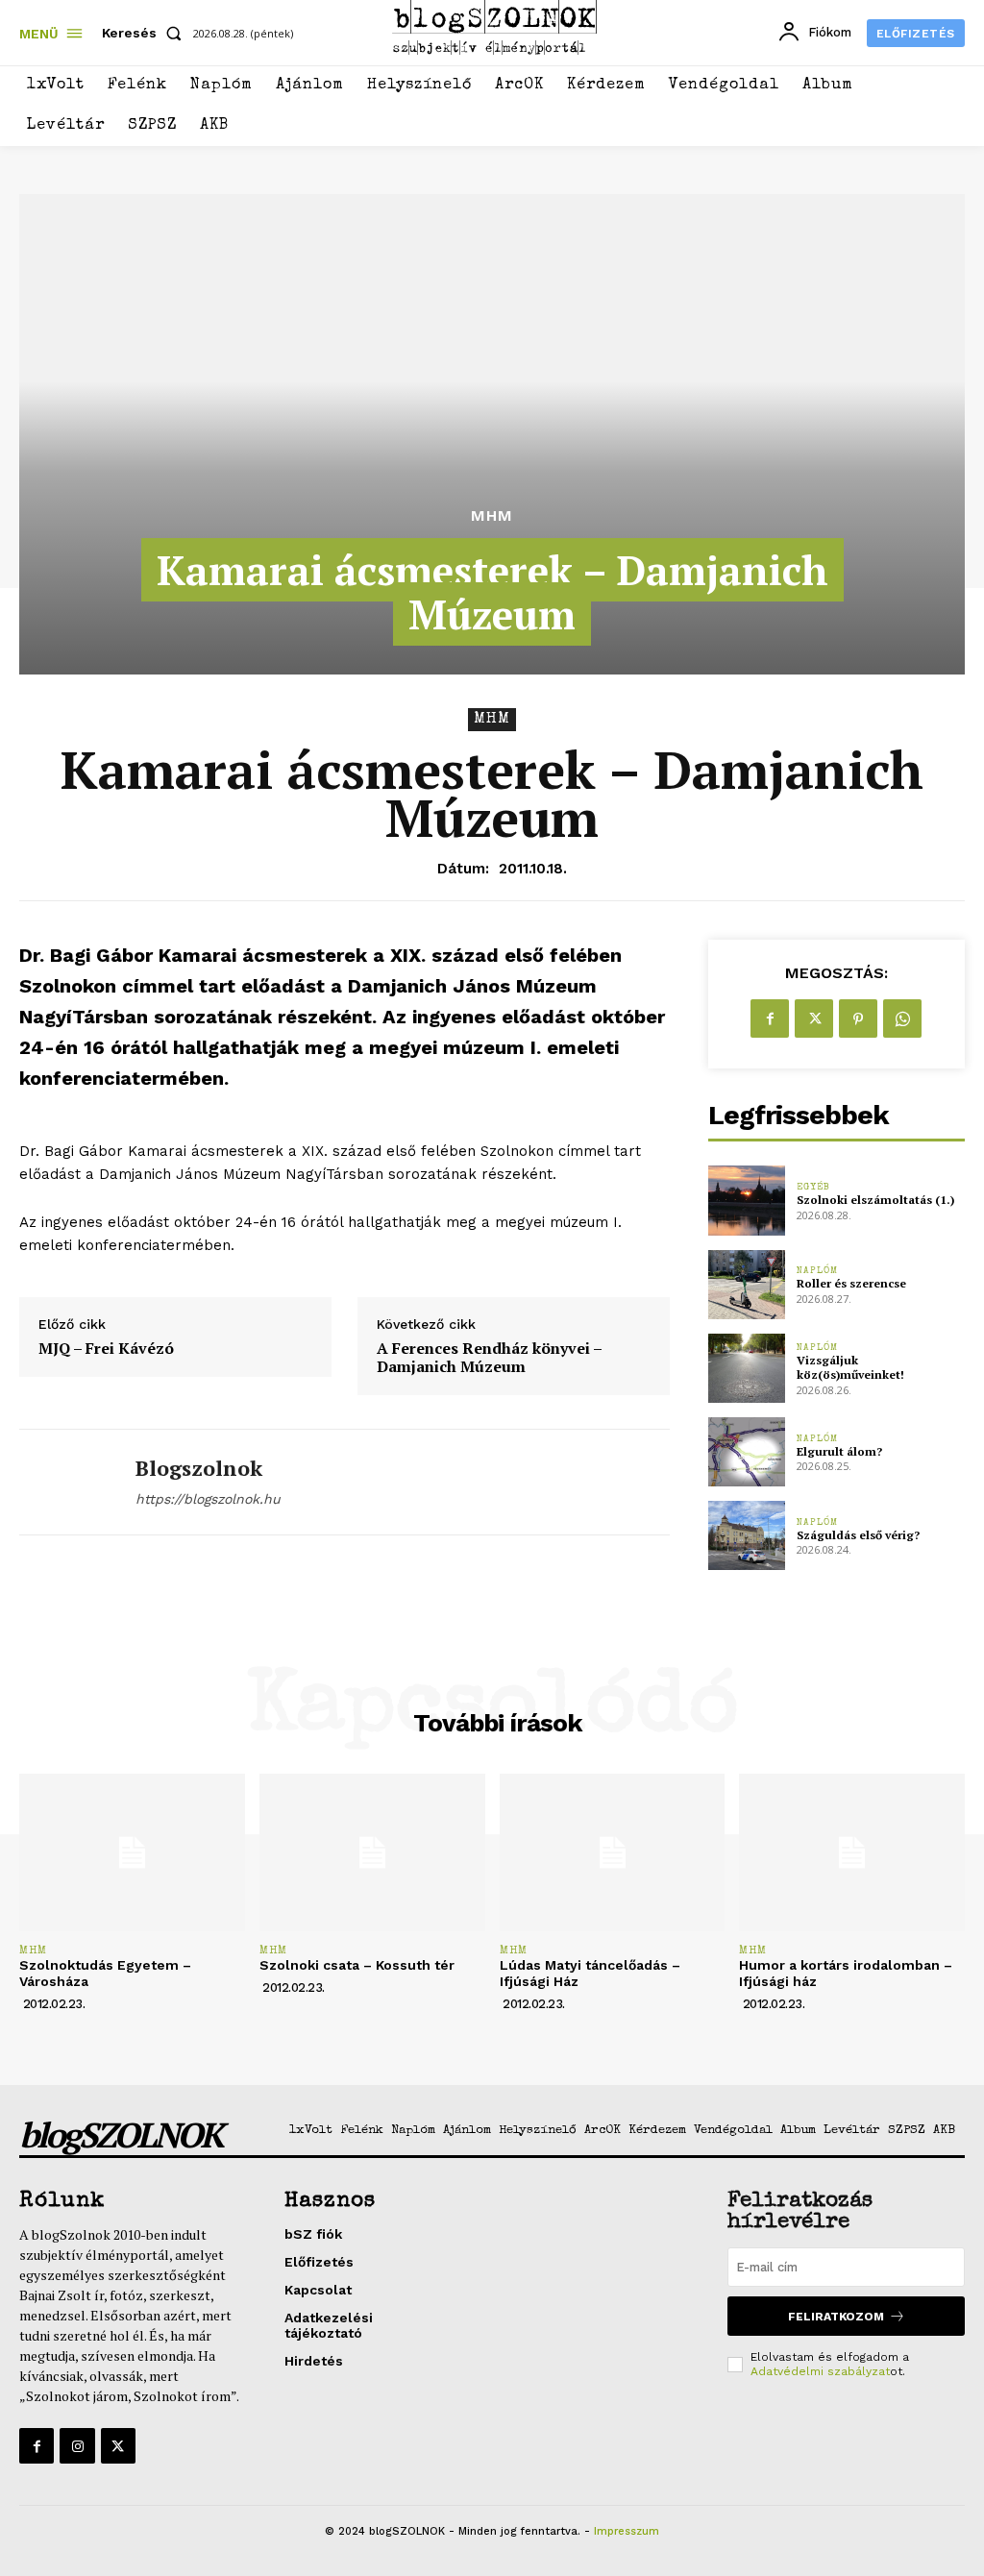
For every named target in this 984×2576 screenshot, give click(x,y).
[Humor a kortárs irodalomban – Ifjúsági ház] (852, 1852)
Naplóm (817, 1271)
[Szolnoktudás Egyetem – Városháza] (132, 1852)
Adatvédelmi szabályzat (820, 2371)
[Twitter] (814, 1018)
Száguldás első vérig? (858, 1535)
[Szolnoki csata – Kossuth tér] (372, 1852)
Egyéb (813, 1188)
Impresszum (627, 2531)
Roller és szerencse (851, 1283)
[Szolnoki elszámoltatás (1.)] (747, 1200)
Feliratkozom (836, 2317)
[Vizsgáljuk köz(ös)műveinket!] (747, 1368)
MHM (492, 516)
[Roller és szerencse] (747, 1285)
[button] (146, 33)
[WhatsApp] (902, 1018)
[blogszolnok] (65, 1482)
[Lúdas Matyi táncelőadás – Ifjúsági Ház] (613, 1852)
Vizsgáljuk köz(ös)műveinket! (850, 1368)
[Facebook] (770, 1018)
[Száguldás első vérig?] (747, 1535)
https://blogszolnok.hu (208, 1499)
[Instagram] (77, 2445)
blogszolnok (199, 1468)
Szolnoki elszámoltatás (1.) (875, 1200)
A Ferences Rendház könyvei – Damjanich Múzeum (489, 1358)
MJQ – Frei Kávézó (106, 1349)
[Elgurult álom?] (747, 1452)
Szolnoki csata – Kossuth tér (357, 1965)
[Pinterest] (858, 1018)
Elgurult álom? (839, 1451)
